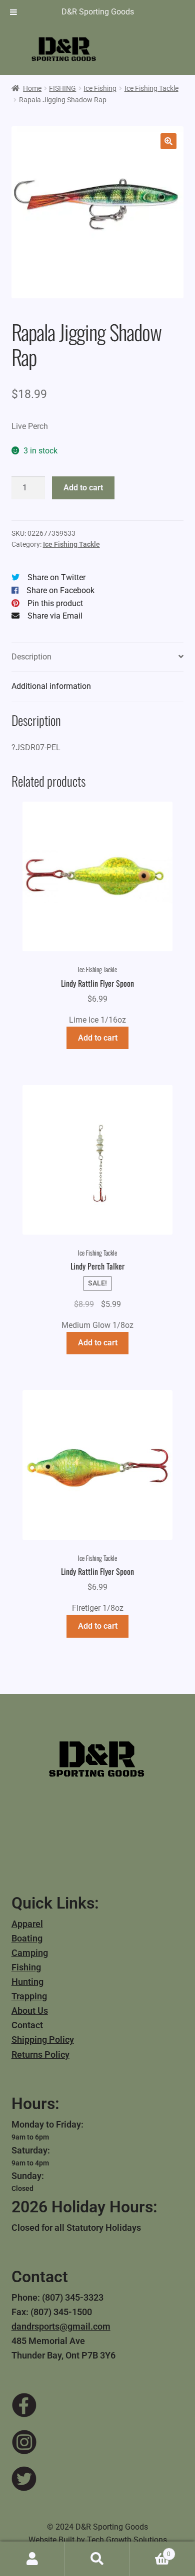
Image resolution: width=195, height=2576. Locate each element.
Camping (30, 1953)
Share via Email (55, 616)
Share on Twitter (56, 577)
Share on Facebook (60, 590)
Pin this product (55, 603)
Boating (27, 1938)
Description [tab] (31, 657)
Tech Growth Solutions (127, 2540)
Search (97, 2559)
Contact (27, 2025)
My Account (32, 2559)
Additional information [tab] (51, 686)
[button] (168, 141)
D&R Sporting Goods (98, 12)
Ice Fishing (100, 88)
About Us (30, 2011)
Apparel (27, 1924)
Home (32, 88)
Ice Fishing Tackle (151, 88)
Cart (150, 2551)
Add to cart (83, 488)
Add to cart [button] (98, 1038)
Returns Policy (40, 2054)
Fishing (26, 1967)
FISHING (62, 88)
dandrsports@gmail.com (61, 2326)
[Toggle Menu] (13, 12)
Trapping (29, 1996)
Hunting (27, 1982)
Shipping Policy (43, 2039)
